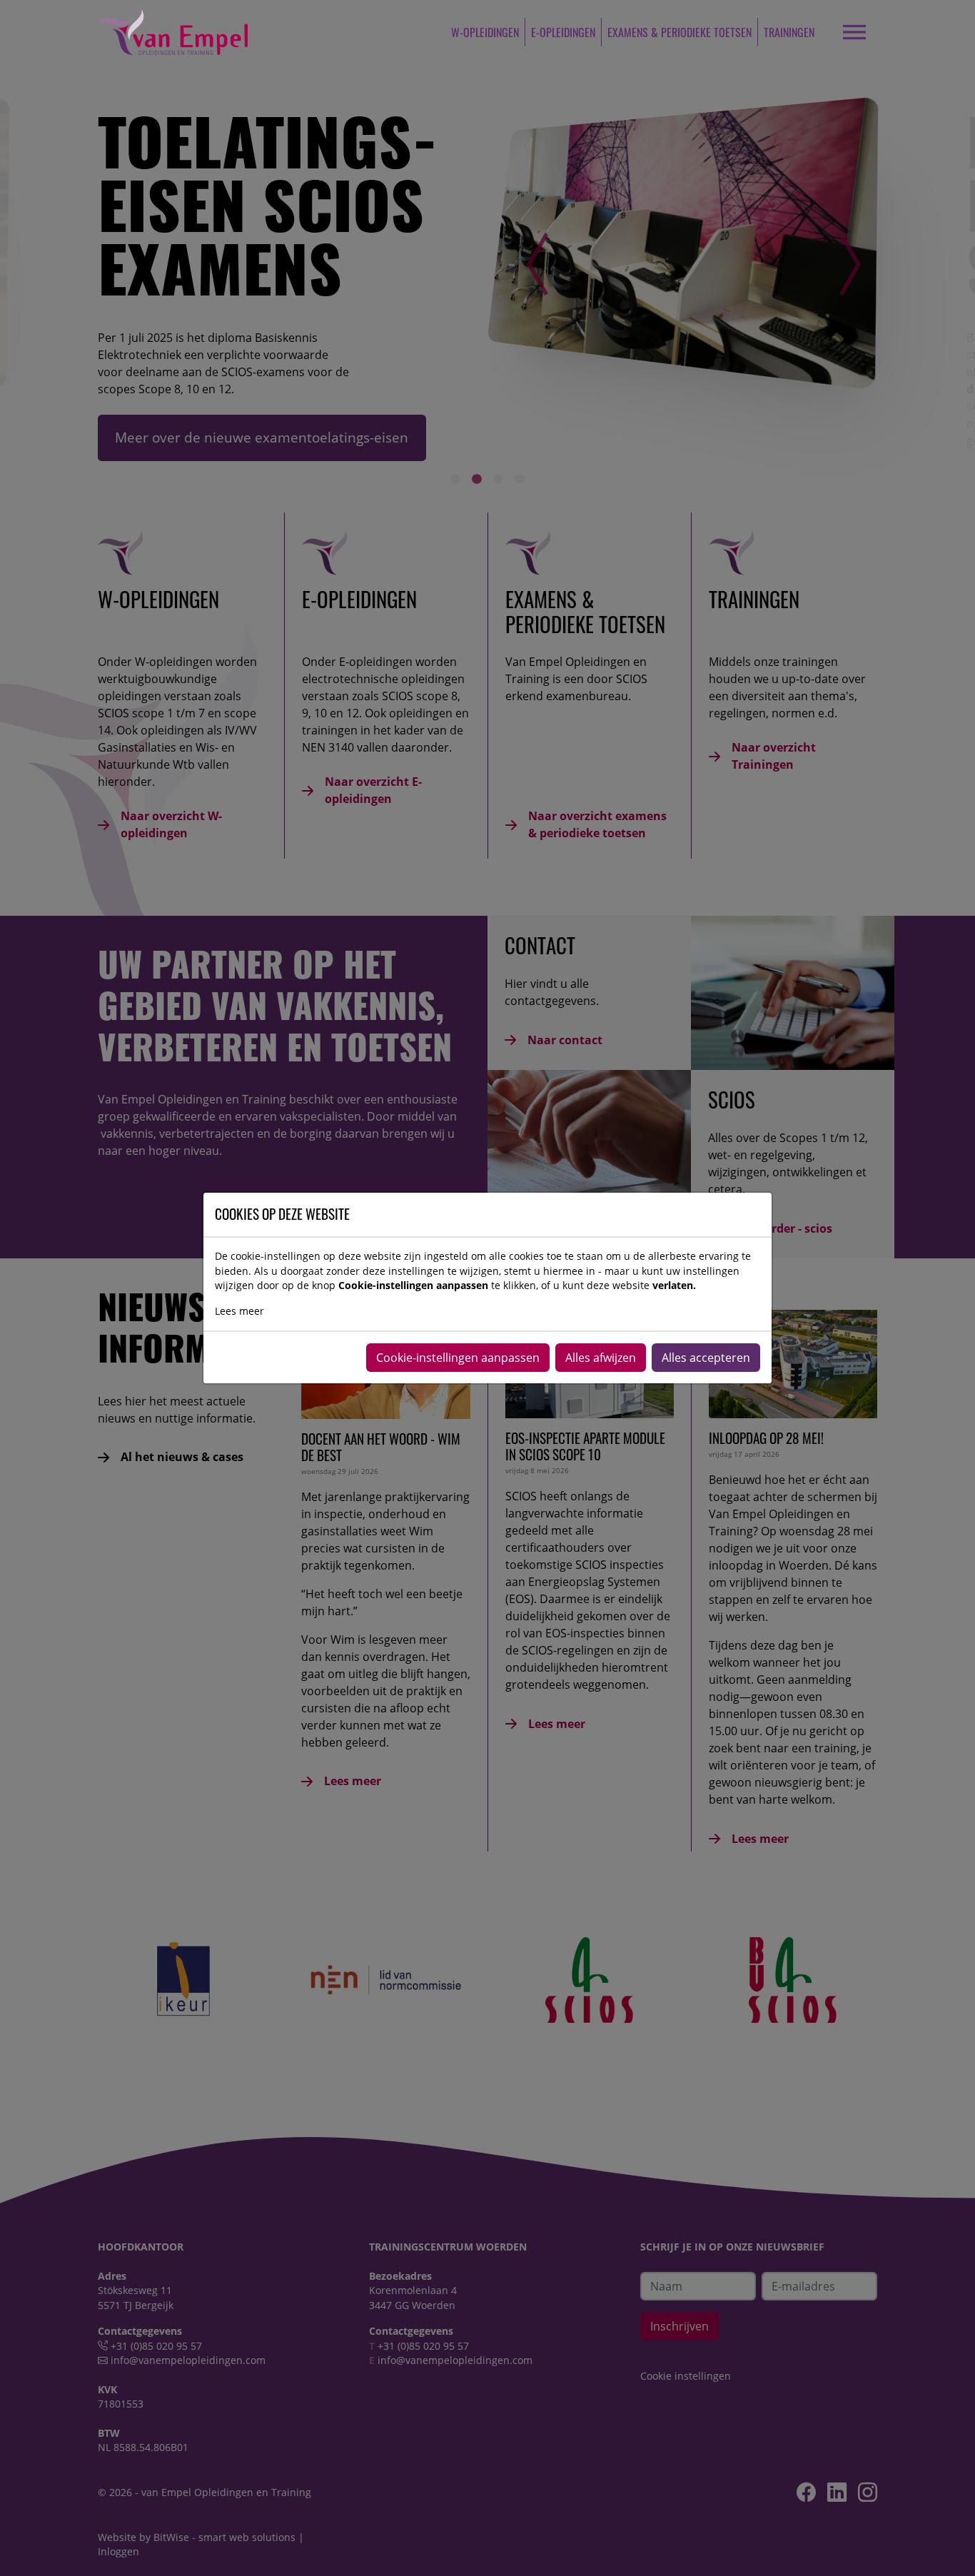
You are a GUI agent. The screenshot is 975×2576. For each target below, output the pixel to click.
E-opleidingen (563, 32)
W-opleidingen (485, 32)
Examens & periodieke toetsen (680, 32)
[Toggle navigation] (854, 32)
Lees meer (239, 1311)
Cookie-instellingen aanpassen (458, 1358)
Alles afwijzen (601, 1358)
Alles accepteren (706, 1358)
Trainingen (789, 32)
